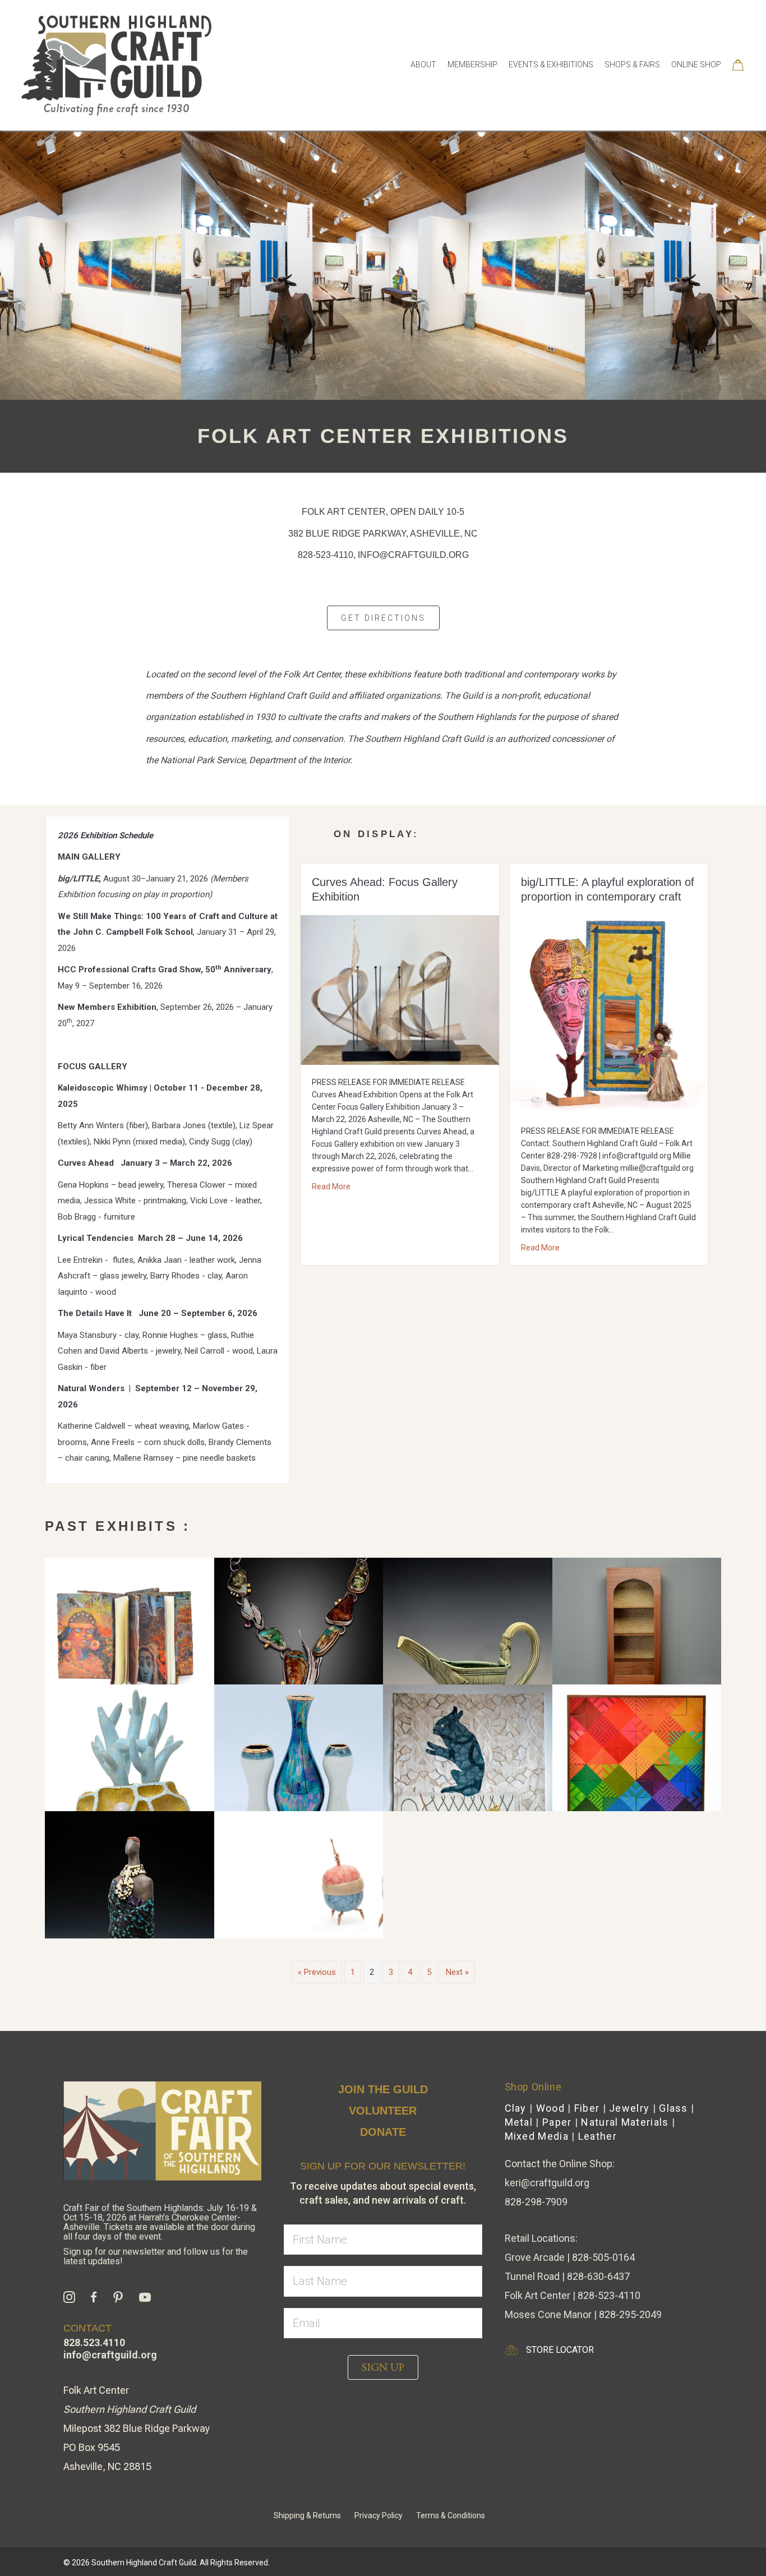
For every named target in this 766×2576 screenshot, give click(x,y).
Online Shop (696, 64)
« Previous (317, 1972)
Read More (331, 1186)
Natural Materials (625, 2122)
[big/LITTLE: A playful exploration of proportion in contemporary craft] (609, 1014)
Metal (519, 2122)
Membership (472, 64)
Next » (457, 1972)
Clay (516, 2108)
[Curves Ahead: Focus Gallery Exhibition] (400, 990)
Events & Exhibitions (551, 64)
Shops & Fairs (632, 64)
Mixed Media (537, 2136)
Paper (557, 2122)
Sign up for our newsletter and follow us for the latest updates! (156, 2256)
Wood (550, 2108)
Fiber (587, 2108)
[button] (383, 2367)
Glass (673, 2108)
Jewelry (629, 2108)
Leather (597, 2136)
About (423, 64)
